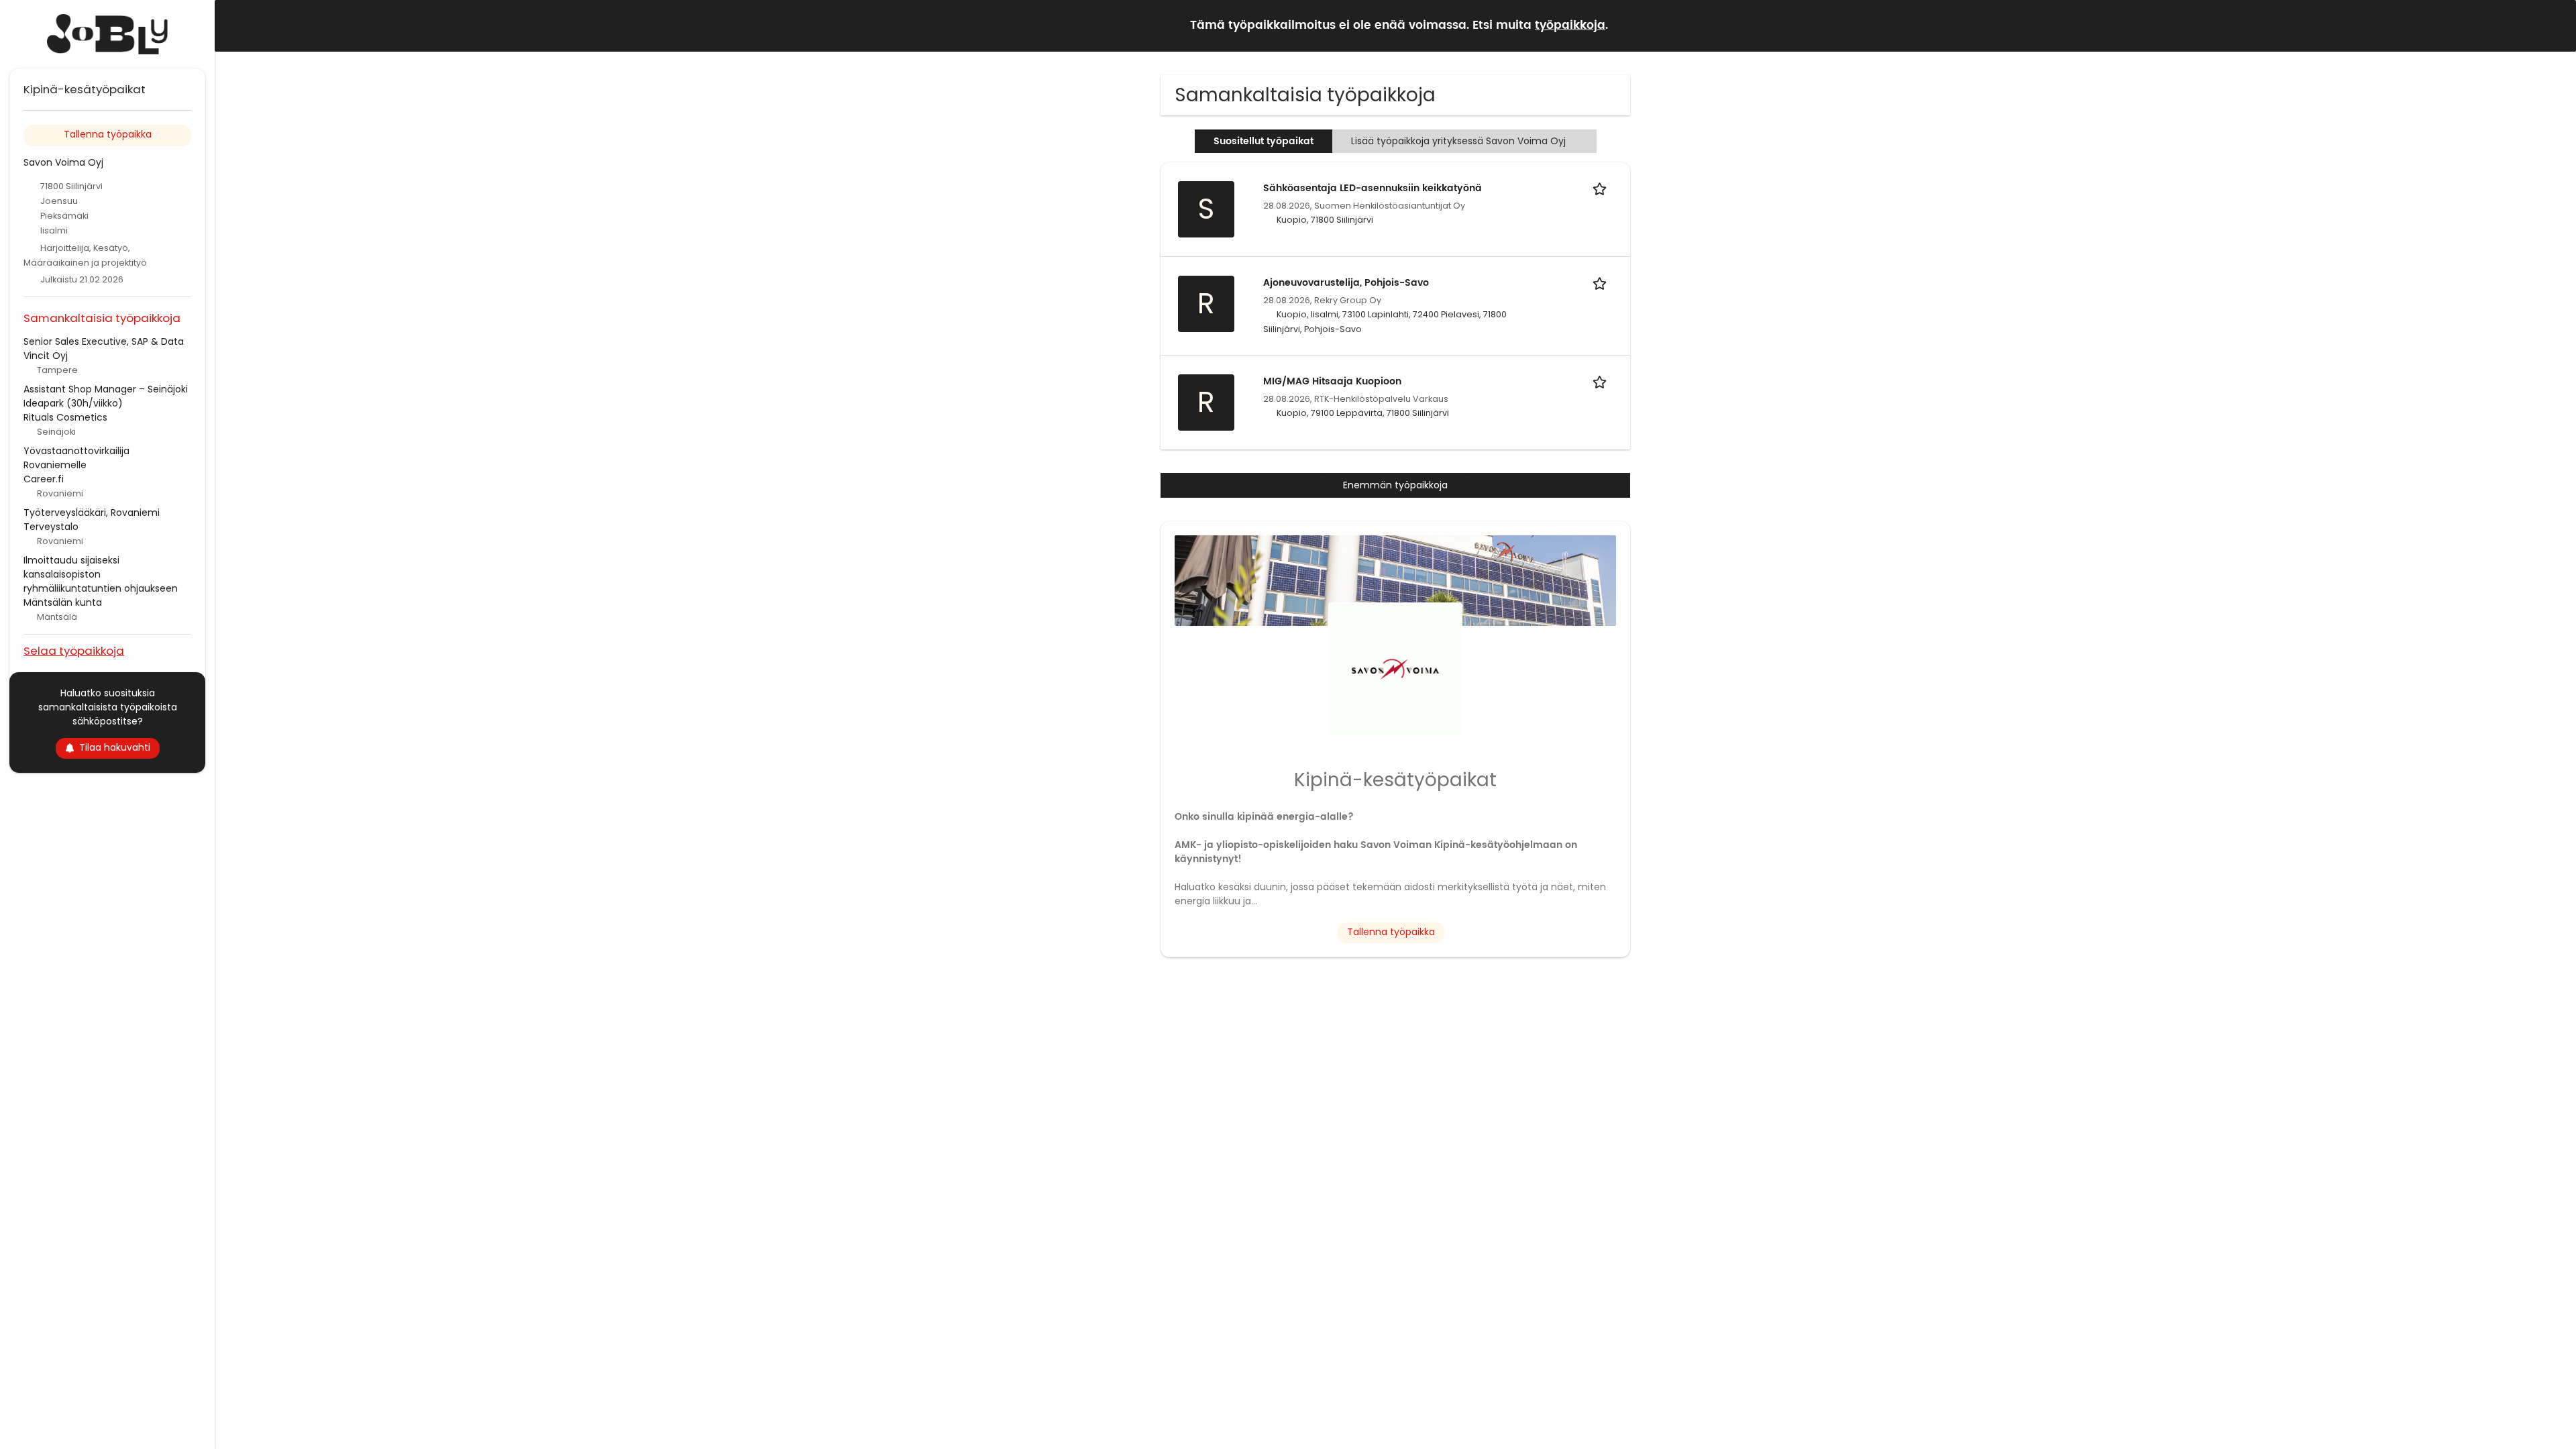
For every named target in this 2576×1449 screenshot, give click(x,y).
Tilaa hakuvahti (115, 747)
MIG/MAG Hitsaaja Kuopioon (1332, 381)
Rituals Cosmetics (65, 417)
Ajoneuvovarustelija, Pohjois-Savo (1346, 283)
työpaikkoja (1570, 25)
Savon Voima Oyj (63, 162)
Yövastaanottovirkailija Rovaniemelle (76, 458)
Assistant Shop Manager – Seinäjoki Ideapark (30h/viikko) (106, 396)
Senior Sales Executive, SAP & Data (104, 341)
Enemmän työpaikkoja (1395, 485)
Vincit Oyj (46, 356)
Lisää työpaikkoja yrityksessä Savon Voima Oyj (1458, 141)
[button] (2555, 25)
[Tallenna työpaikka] (1602, 188)
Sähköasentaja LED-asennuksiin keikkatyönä (1373, 188)
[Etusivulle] (107, 34)
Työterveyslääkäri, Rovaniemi (92, 513)
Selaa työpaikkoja (74, 650)
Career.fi (44, 479)
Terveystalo (51, 527)
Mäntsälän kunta (63, 602)
